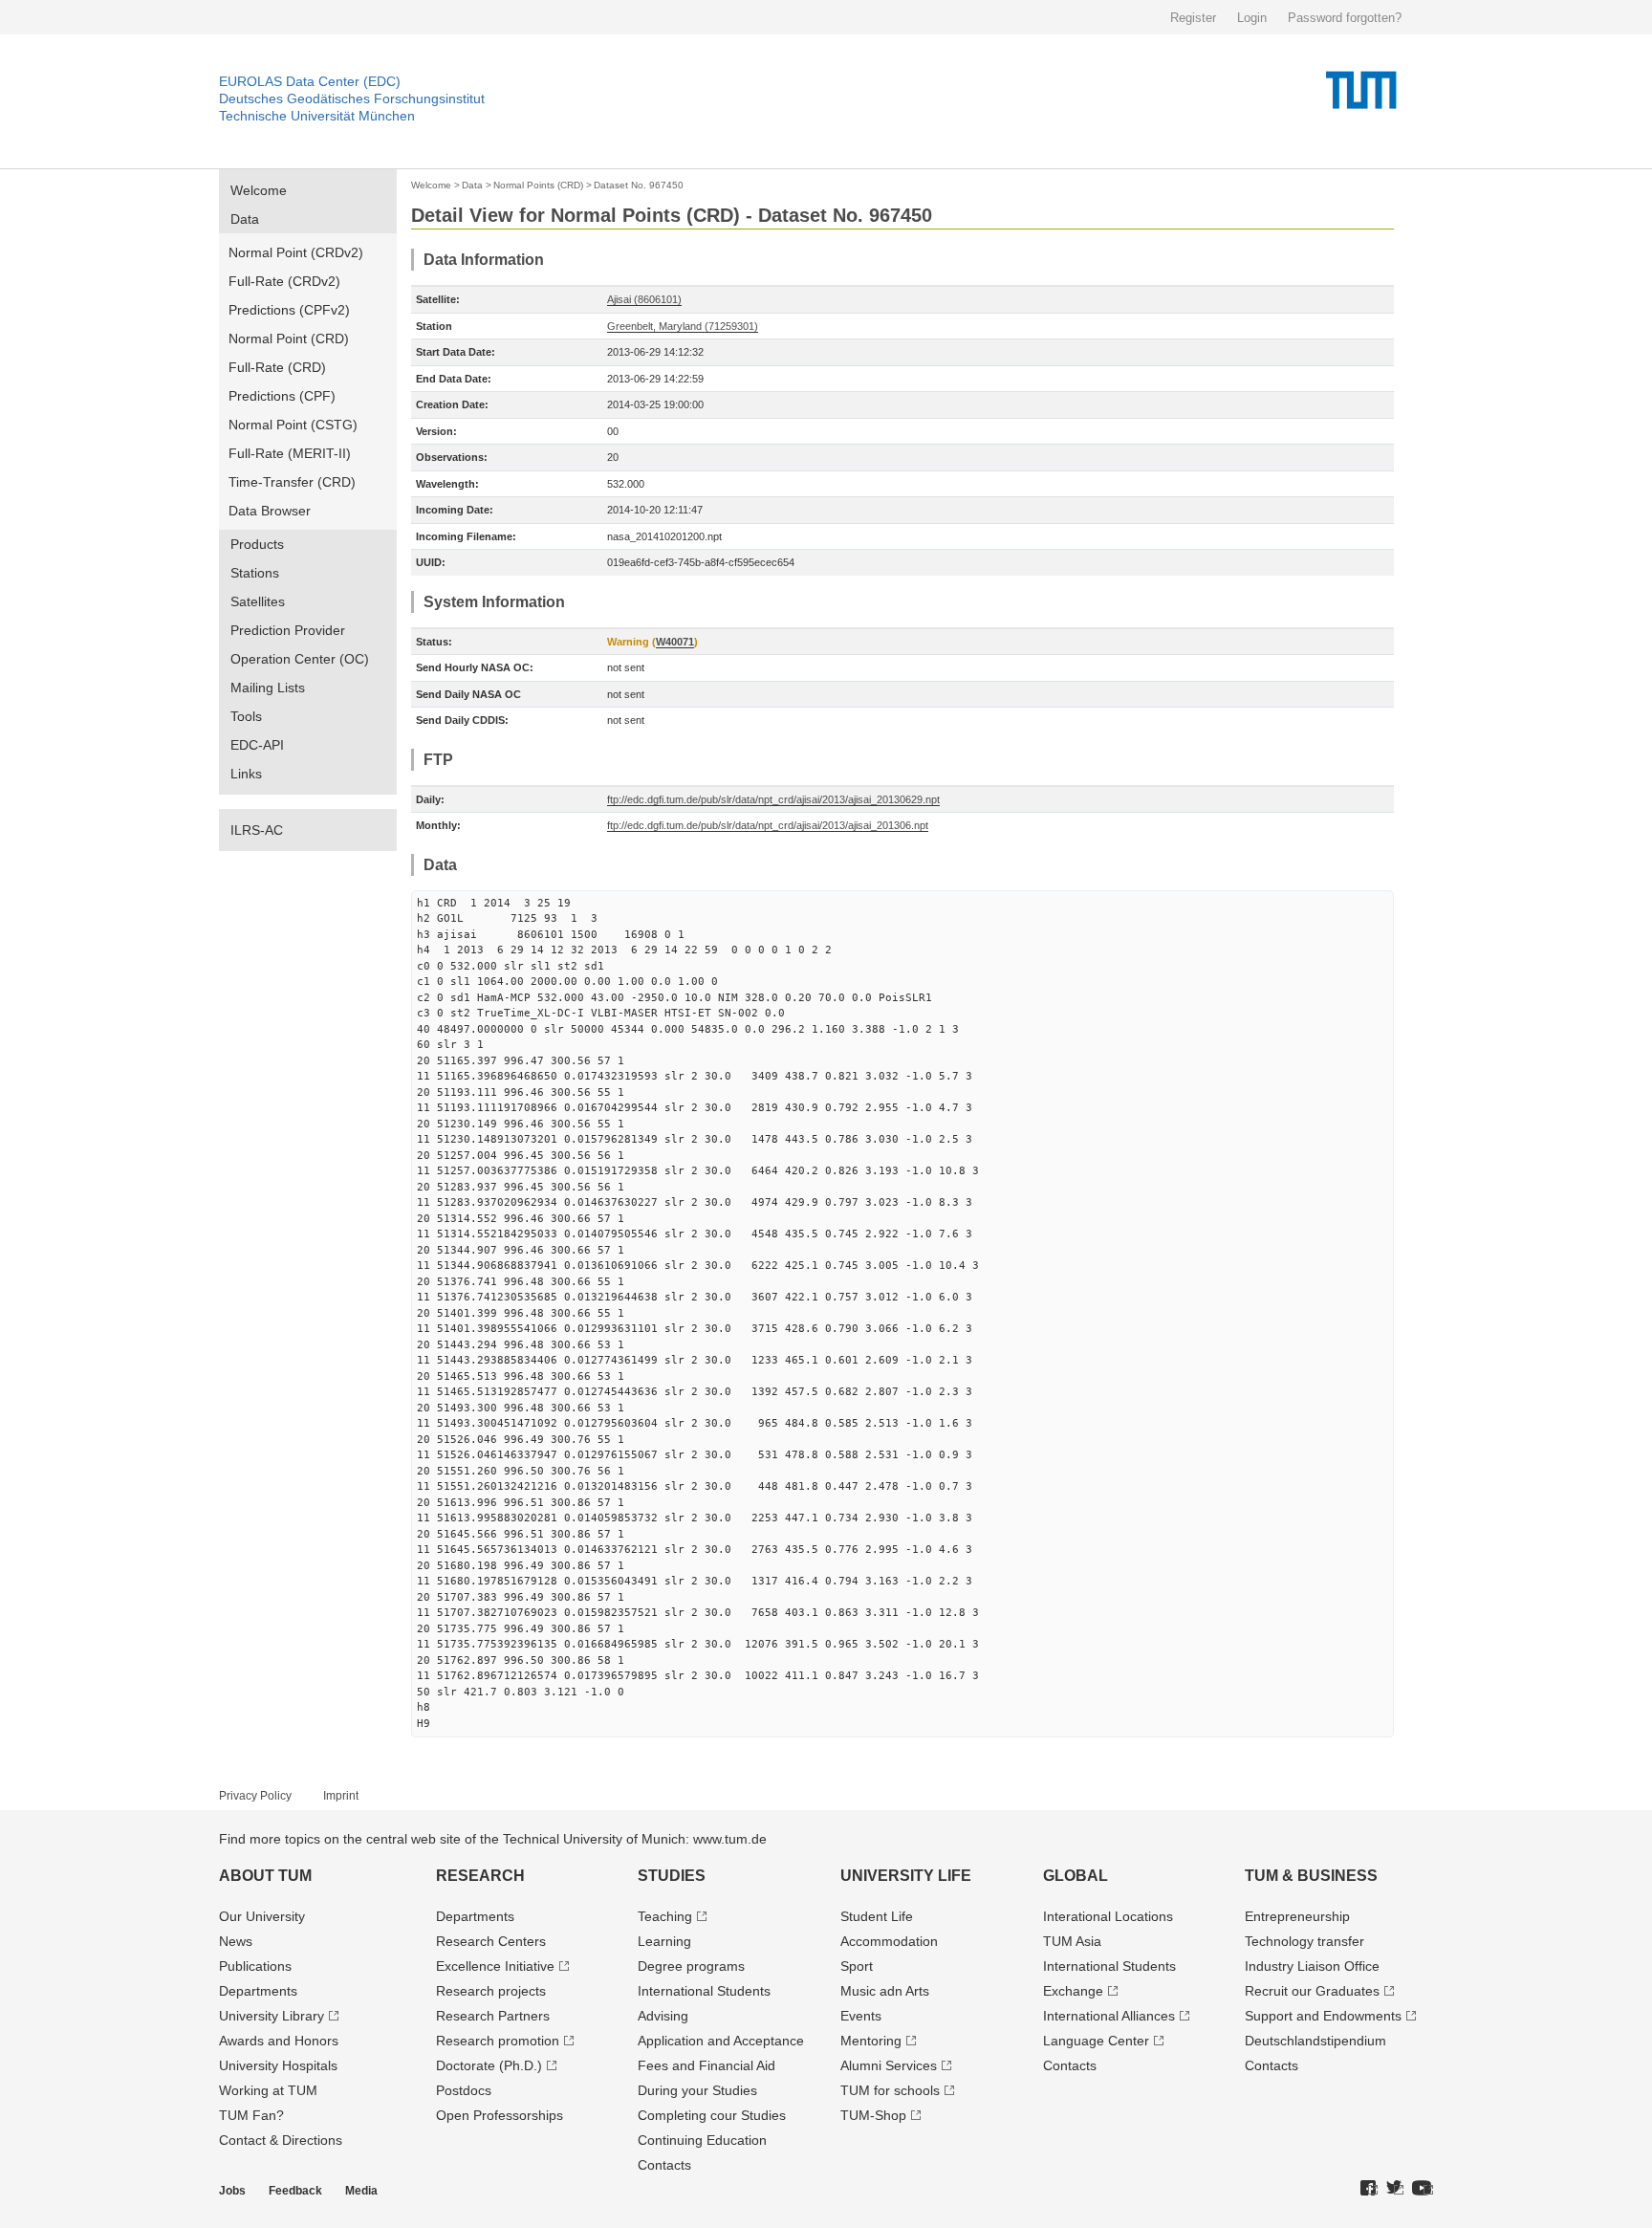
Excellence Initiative (495, 1966)
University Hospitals (278, 2065)
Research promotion (498, 2041)
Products (257, 544)
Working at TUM (268, 2090)
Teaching (665, 1916)
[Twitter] (1395, 2189)
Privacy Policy (255, 1796)
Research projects (491, 1991)
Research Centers (491, 1941)
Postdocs (464, 2090)
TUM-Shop (873, 2115)
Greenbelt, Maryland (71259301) (683, 326)
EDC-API (257, 745)
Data (245, 219)
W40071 (675, 642)
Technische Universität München (317, 116)
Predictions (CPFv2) (289, 310)
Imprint (341, 1796)
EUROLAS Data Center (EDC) (310, 81)
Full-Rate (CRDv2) (284, 281)
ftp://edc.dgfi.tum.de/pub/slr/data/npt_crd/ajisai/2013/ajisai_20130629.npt (773, 799)
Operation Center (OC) (300, 659)
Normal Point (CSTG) (293, 425)
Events (861, 2016)
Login (1252, 18)
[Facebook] (1369, 2189)
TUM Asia (1072, 1941)
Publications (255, 1966)
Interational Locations (1108, 1916)
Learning (664, 1941)
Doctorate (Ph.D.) (489, 2065)
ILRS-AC (257, 830)
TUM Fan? (251, 2115)
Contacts (664, 2165)
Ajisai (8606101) (644, 299)
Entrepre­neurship (1297, 1916)
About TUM (265, 1876)
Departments (258, 1991)
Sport (857, 1966)
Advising (663, 2016)
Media (361, 2191)
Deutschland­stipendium (1315, 2041)
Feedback (295, 2191)
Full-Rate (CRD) (277, 367)
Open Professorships (500, 2115)
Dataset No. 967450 (639, 185)
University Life (906, 1876)
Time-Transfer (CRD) (292, 482)
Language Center (1096, 2041)
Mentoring (871, 2041)
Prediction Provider (288, 630)
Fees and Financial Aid (706, 2065)
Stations (255, 573)
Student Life (877, 1916)
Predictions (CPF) (282, 396)
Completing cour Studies (712, 2115)
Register (1193, 18)
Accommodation (889, 1941)
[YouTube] (1423, 2189)
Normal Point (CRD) (289, 339)
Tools (246, 716)
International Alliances (1109, 2016)
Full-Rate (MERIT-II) (290, 453)
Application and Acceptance (721, 2041)
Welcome (259, 190)
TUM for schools (890, 2090)
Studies (672, 1876)
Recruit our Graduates (1312, 1991)
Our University (262, 1916)
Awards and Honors (279, 2041)
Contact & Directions (281, 2140)
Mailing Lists (268, 688)
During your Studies (697, 2090)
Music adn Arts (885, 1991)
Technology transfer (1304, 1941)
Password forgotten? (1345, 18)
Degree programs (691, 1966)
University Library (272, 2016)
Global (1076, 1876)
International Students (704, 1991)
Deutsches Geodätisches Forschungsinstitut (352, 98)
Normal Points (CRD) (538, 185)
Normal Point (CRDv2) (296, 252)
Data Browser (270, 511)
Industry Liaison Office (1312, 1966)
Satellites (258, 601)
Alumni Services (889, 2065)
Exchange (1073, 1991)
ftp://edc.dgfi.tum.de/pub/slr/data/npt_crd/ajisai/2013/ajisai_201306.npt (768, 825)
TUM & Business (1311, 1876)
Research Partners (493, 2016)
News (236, 1941)
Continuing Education (702, 2140)
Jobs (232, 2191)
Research (480, 1876)
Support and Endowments (1323, 2016)
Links (246, 774)
